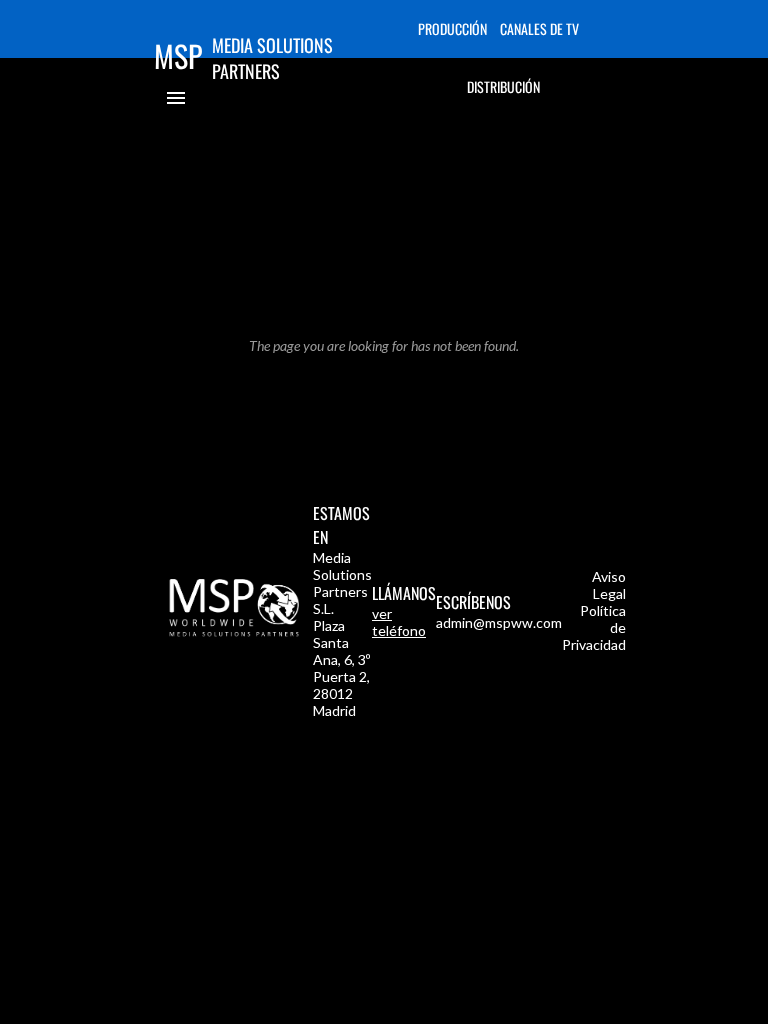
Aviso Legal (609, 585)
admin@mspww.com (499, 622)
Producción (452, 28)
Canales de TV (539, 28)
